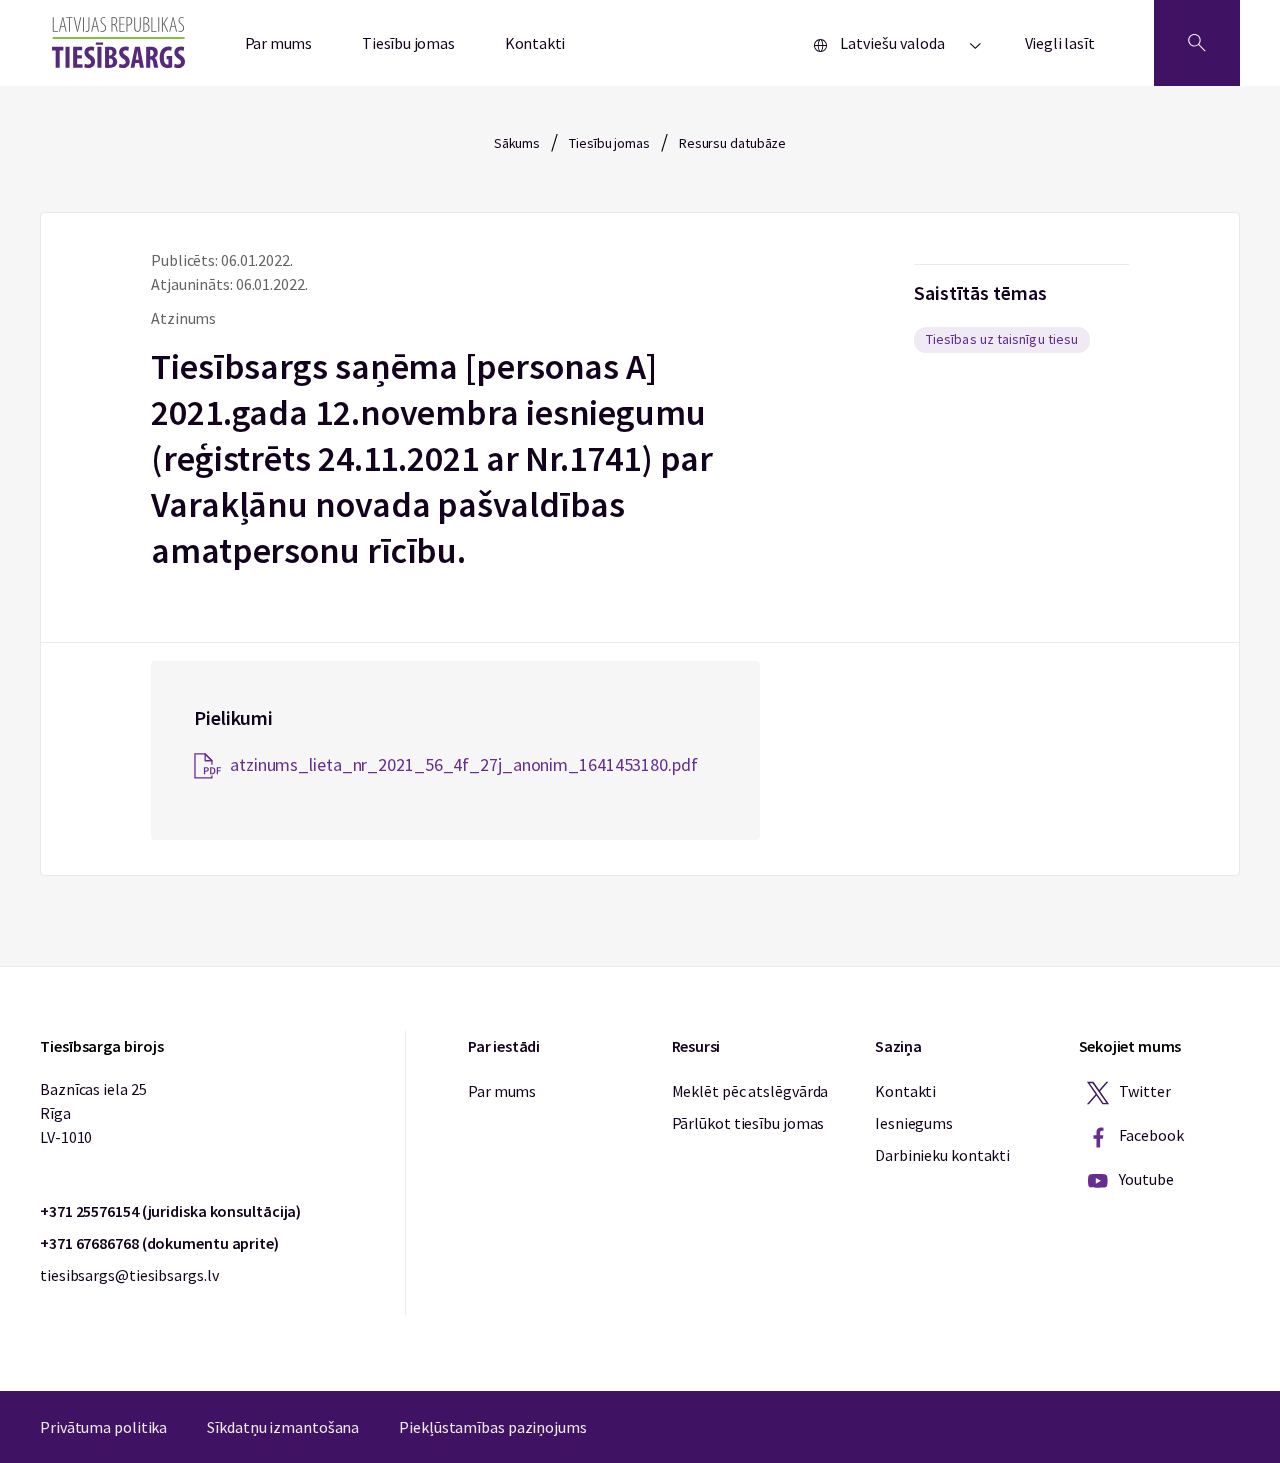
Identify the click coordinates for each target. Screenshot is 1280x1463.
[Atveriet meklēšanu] (1197, 43)
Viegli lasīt (1060, 43)
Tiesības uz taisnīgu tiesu (1002, 339)
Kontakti (535, 43)
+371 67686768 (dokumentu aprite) (159, 1243)
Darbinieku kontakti (942, 1155)
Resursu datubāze (732, 143)
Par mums (279, 43)
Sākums (517, 143)
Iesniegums (914, 1123)
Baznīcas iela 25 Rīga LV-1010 (93, 1113)
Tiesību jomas (408, 43)
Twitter (1144, 1091)
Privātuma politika (103, 1427)
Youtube (1145, 1179)
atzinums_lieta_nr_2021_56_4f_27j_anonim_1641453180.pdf (464, 764)
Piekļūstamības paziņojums (493, 1427)
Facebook (1150, 1135)
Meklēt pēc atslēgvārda (750, 1091)
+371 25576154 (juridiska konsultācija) (170, 1211)
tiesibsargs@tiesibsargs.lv (129, 1275)
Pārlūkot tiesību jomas (748, 1123)
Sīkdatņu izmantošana (283, 1427)
